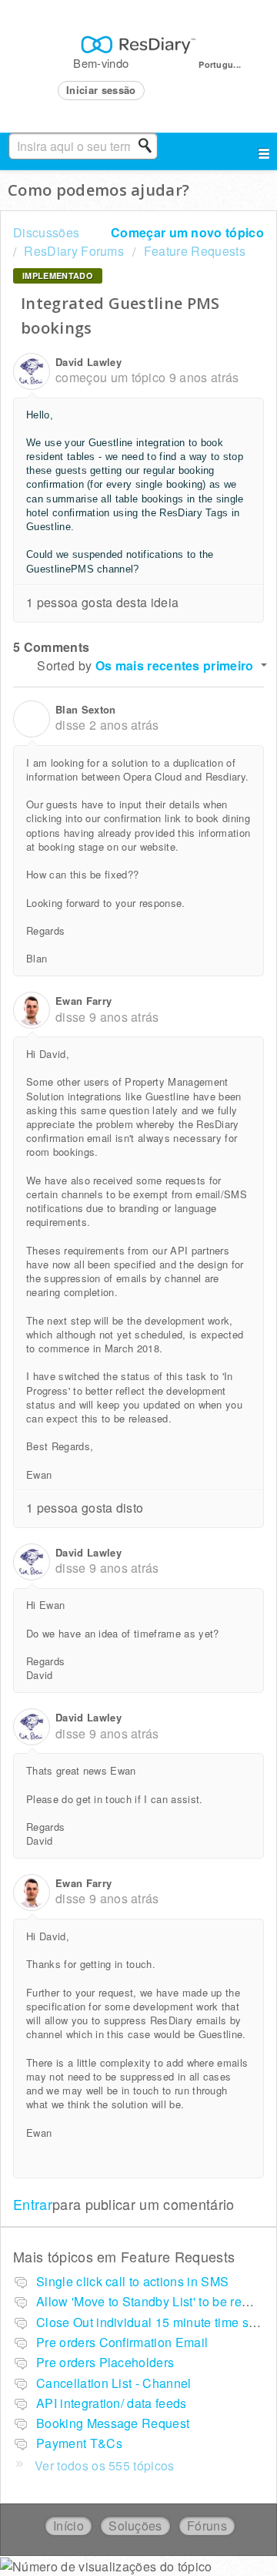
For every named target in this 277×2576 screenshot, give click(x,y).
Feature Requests (194, 251)
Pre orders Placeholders (105, 2362)
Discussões (46, 232)
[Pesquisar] (149, 146)
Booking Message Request (113, 2423)
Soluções (135, 2526)
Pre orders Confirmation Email (122, 2342)
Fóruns (207, 2526)
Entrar (33, 2204)
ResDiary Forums (74, 251)
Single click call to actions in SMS (132, 2281)
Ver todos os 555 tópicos (105, 2465)
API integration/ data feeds (112, 2403)
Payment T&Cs (79, 2443)
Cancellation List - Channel (114, 2383)
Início (68, 2526)
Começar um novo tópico (187, 232)
